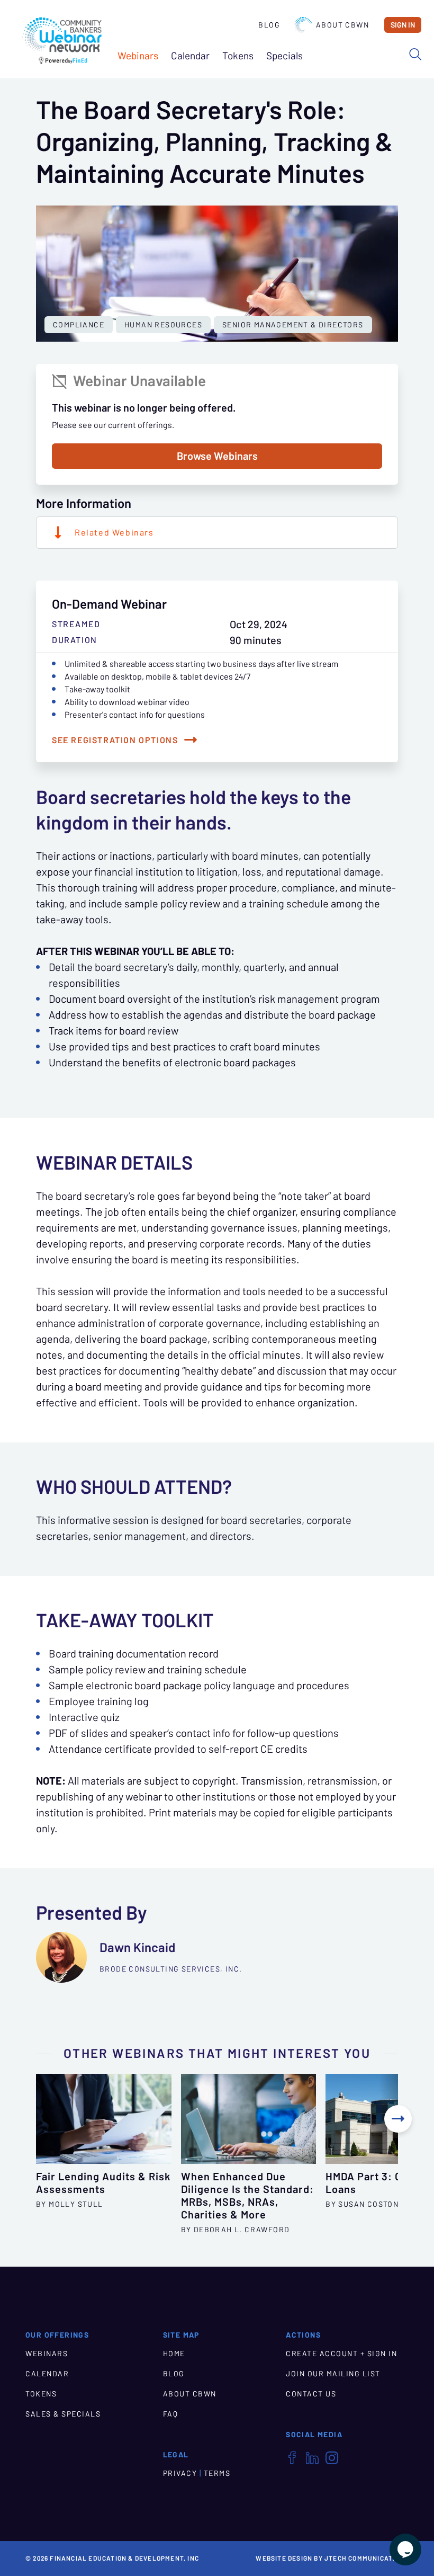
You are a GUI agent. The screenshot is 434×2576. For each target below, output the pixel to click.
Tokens (238, 56)
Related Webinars (114, 532)
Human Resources (163, 325)
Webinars (138, 56)
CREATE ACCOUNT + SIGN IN (341, 2354)
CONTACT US (311, 2394)
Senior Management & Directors (293, 325)
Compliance (79, 325)
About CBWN (342, 25)
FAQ (171, 2414)
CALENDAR (47, 2374)
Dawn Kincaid (137, 1947)
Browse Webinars (217, 456)
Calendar (190, 56)
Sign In (403, 25)
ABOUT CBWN (190, 2394)
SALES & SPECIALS (63, 2414)
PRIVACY (180, 2473)
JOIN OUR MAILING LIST (333, 2374)
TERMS (217, 2473)
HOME (174, 2354)
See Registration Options (115, 740)
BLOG (174, 2374)
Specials (284, 56)
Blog (269, 25)
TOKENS (41, 2394)
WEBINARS (47, 2354)
